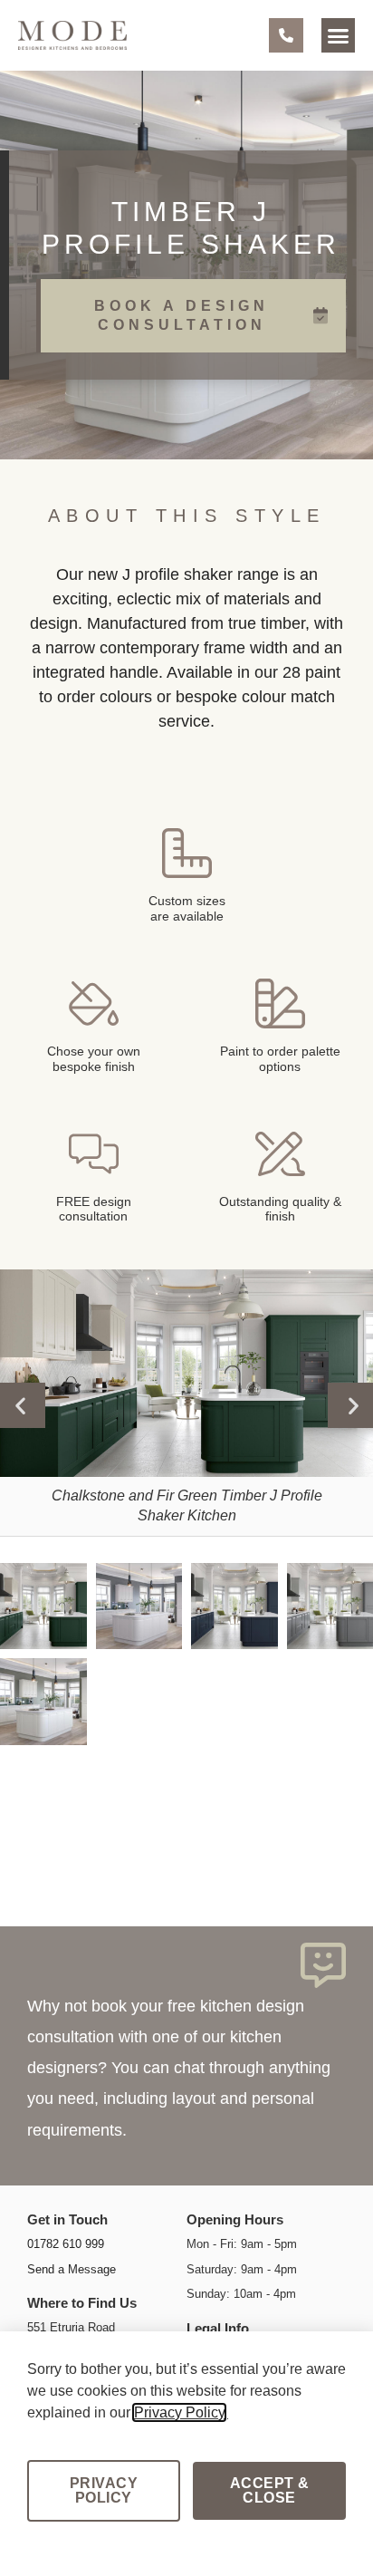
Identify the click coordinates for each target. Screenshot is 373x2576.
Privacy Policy (179, 2412)
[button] (339, 35)
